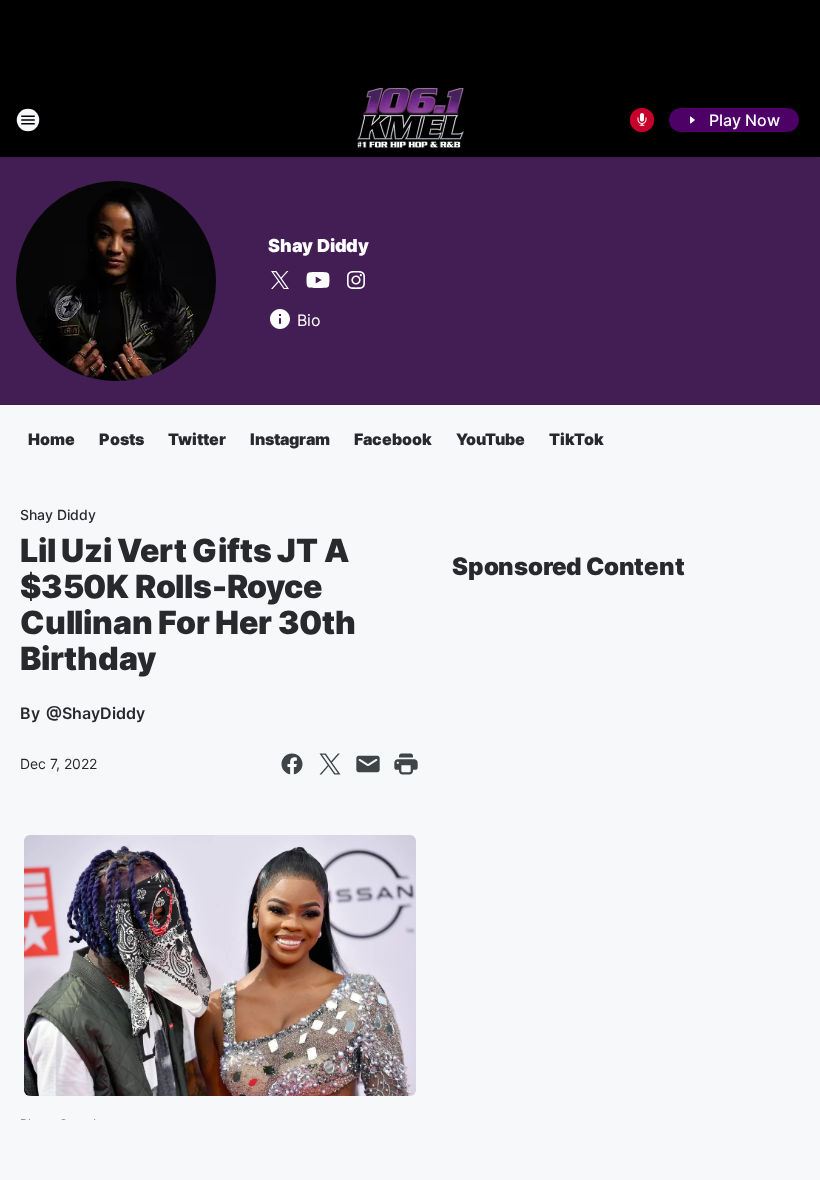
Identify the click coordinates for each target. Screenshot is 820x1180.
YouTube (490, 439)
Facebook (393, 439)
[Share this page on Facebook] (292, 764)
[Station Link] (410, 120)
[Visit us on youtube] (318, 280)
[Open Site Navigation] (28, 120)
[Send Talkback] (642, 120)
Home (51, 439)
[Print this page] (406, 764)
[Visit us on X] (280, 280)
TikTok (576, 439)
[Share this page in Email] (368, 764)
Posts (121, 439)
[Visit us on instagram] (356, 280)
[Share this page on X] (330, 764)
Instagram (290, 439)
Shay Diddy (318, 245)
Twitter (197, 439)
